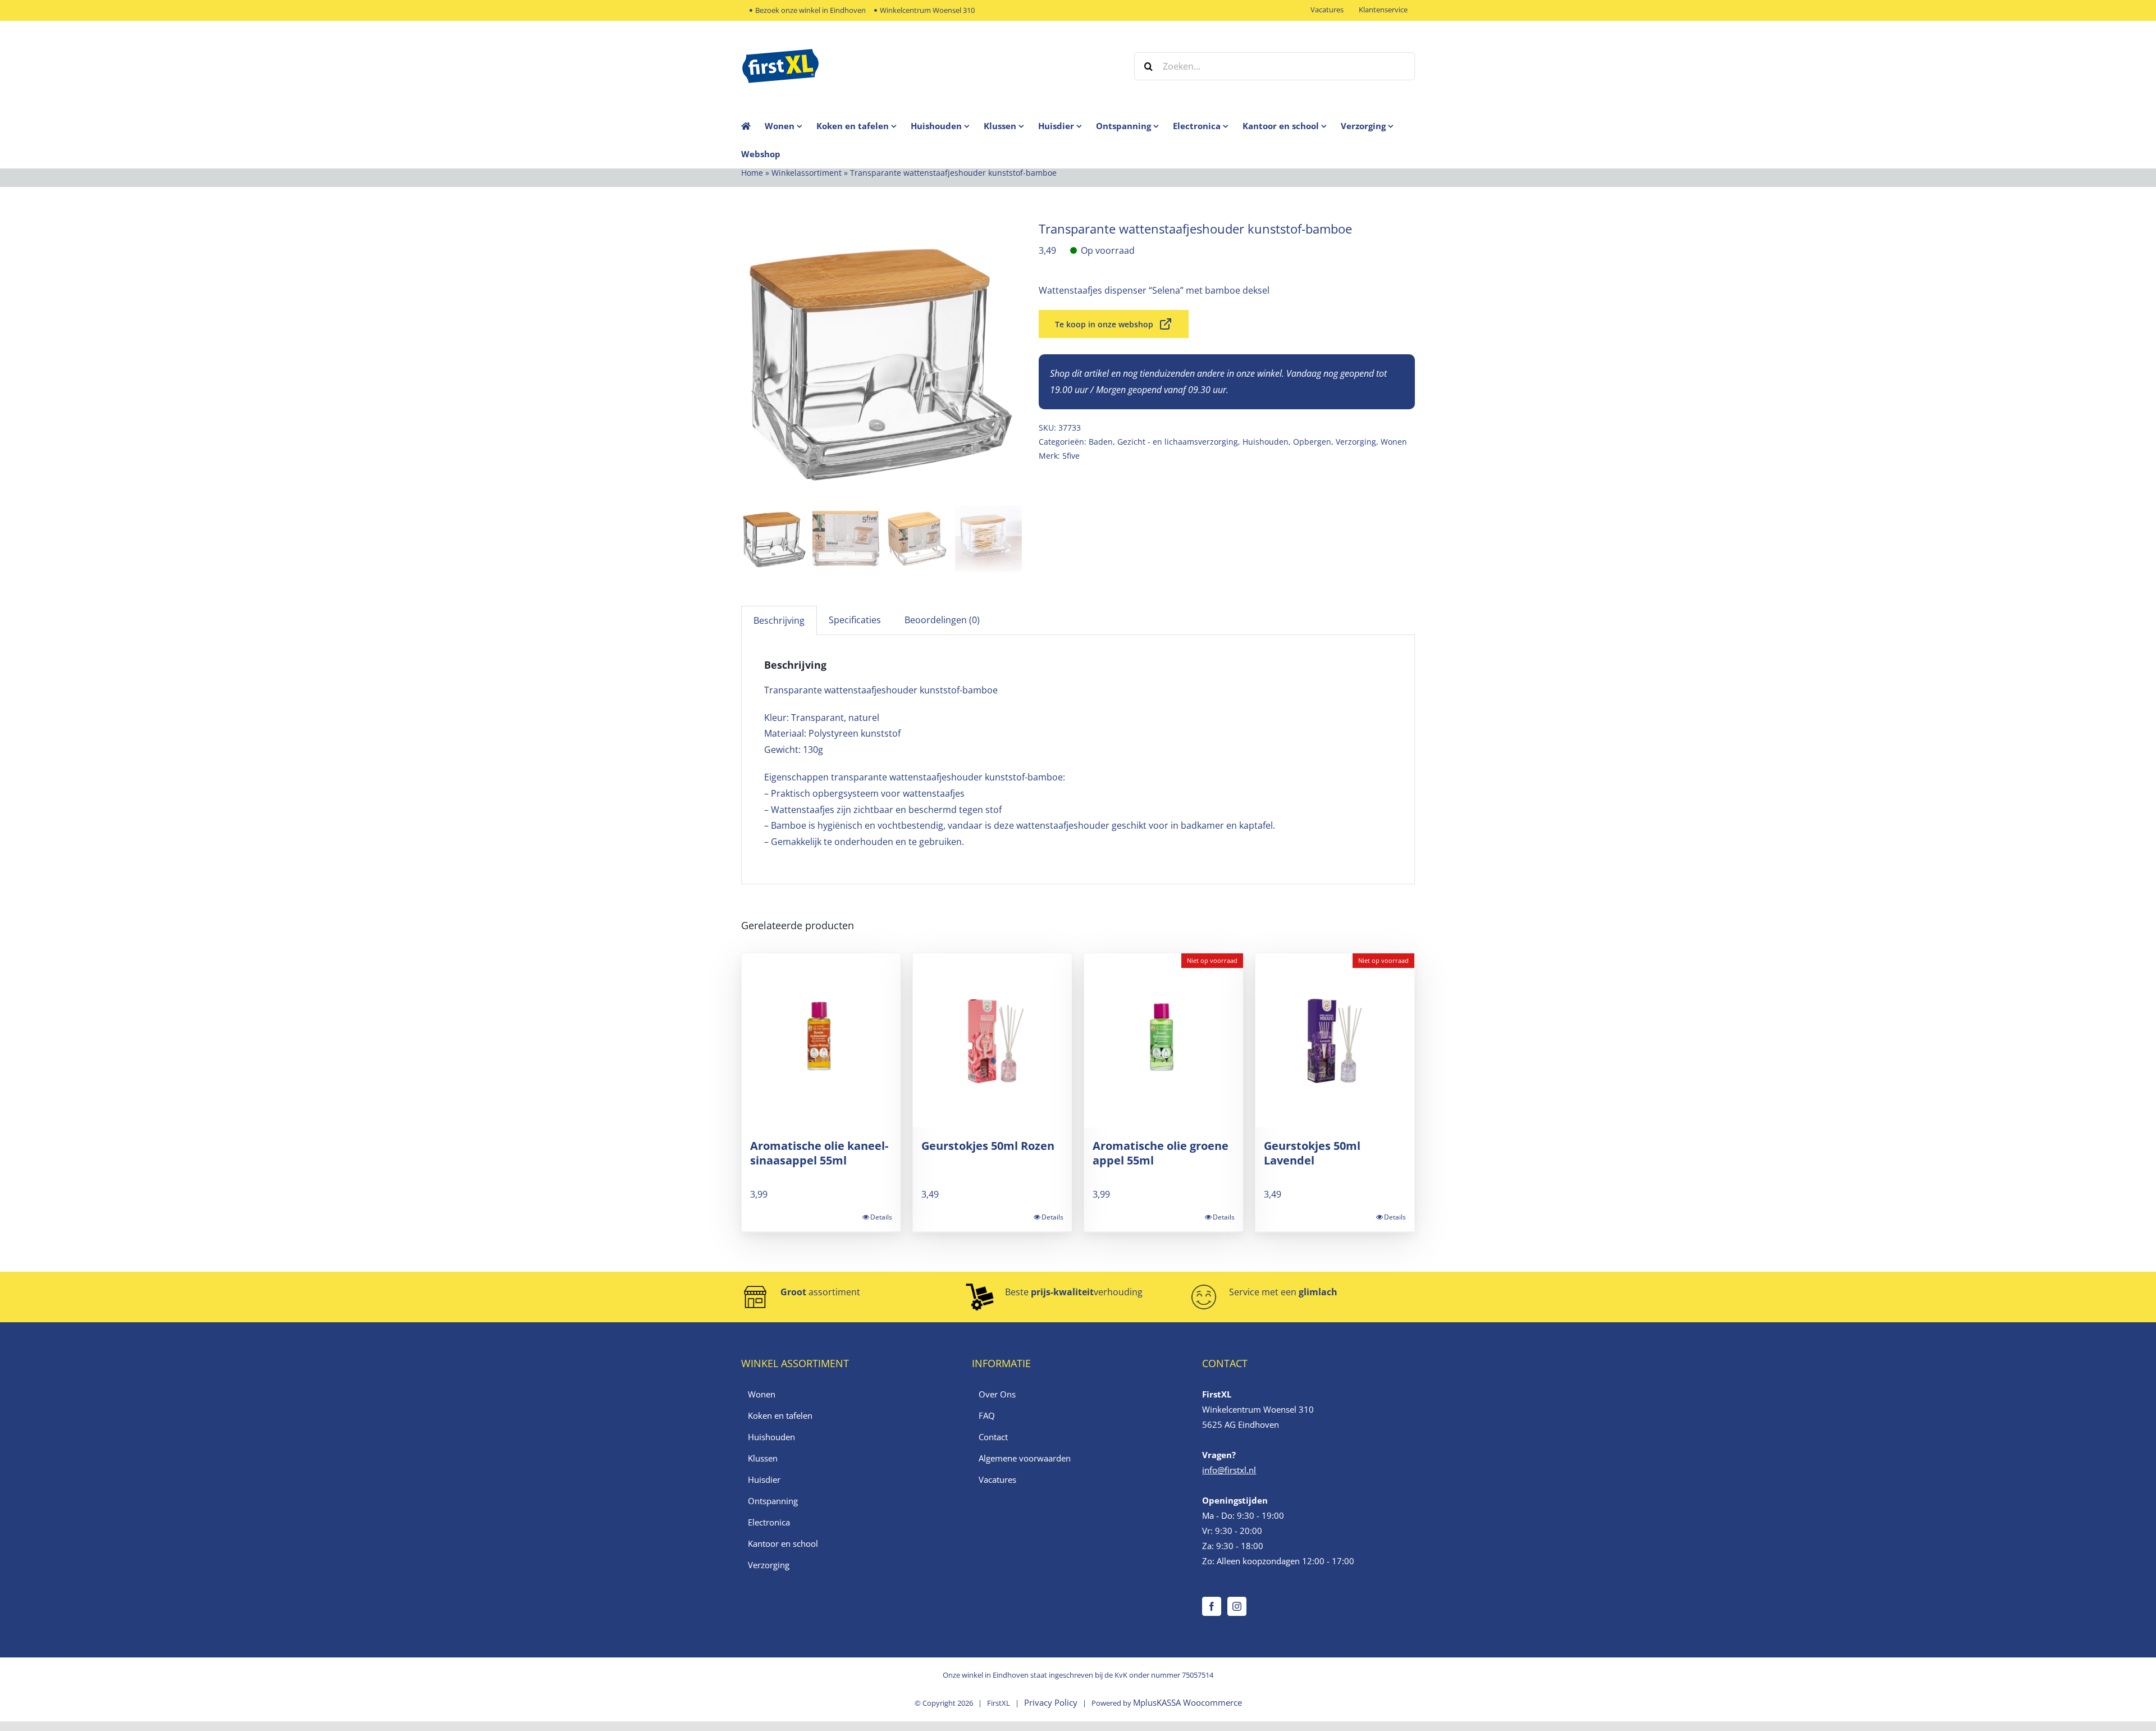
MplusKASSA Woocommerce (1187, 1702)
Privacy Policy (1051, 1702)
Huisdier (764, 1479)
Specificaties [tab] (855, 620)
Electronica (769, 1522)
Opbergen (1312, 442)
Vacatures (997, 1479)
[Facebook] (1212, 1606)
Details (881, 1217)
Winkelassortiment (807, 173)
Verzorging (1356, 442)
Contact (993, 1437)
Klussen (763, 1458)
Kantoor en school (783, 1543)
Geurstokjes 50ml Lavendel (1312, 1153)
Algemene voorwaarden (1025, 1458)
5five (1071, 456)
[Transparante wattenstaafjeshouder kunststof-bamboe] (881, 361)
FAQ (987, 1415)
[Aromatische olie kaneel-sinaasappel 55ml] (821, 1040)
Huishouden (1266, 442)
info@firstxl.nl (1229, 1470)
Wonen (1394, 442)
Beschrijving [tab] (779, 620)
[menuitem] (791, 126)
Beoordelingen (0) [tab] (942, 620)
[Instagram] (1237, 1606)
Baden (1101, 442)
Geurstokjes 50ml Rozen (988, 1146)
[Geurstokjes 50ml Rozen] (992, 1040)
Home (752, 173)
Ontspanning (773, 1501)
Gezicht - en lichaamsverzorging (1178, 442)
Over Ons (997, 1394)
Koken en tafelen (780, 1415)
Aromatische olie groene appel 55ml (1161, 1153)
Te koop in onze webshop (1104, 324)
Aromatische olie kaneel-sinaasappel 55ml (819, 1153)
